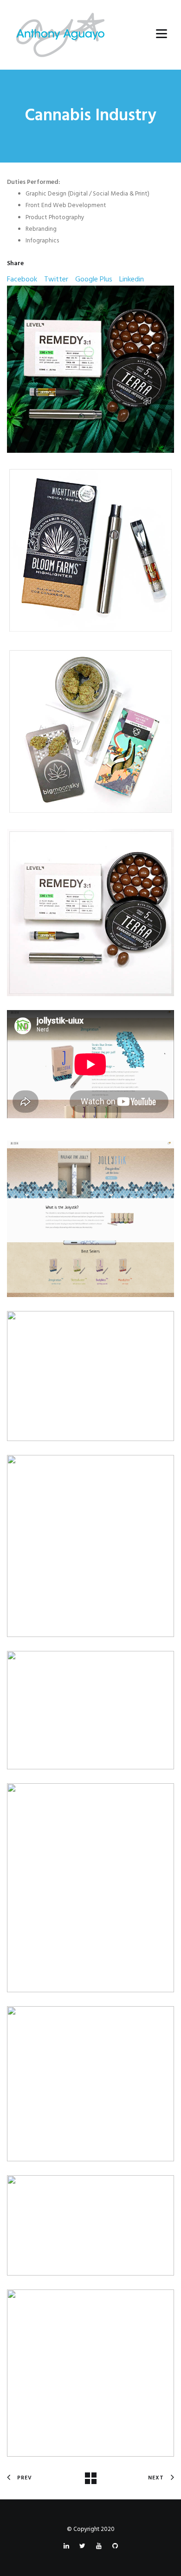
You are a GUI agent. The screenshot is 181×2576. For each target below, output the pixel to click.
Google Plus (94, 280)
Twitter (56, 280)
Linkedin (132, 280)
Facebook (22, 280)
